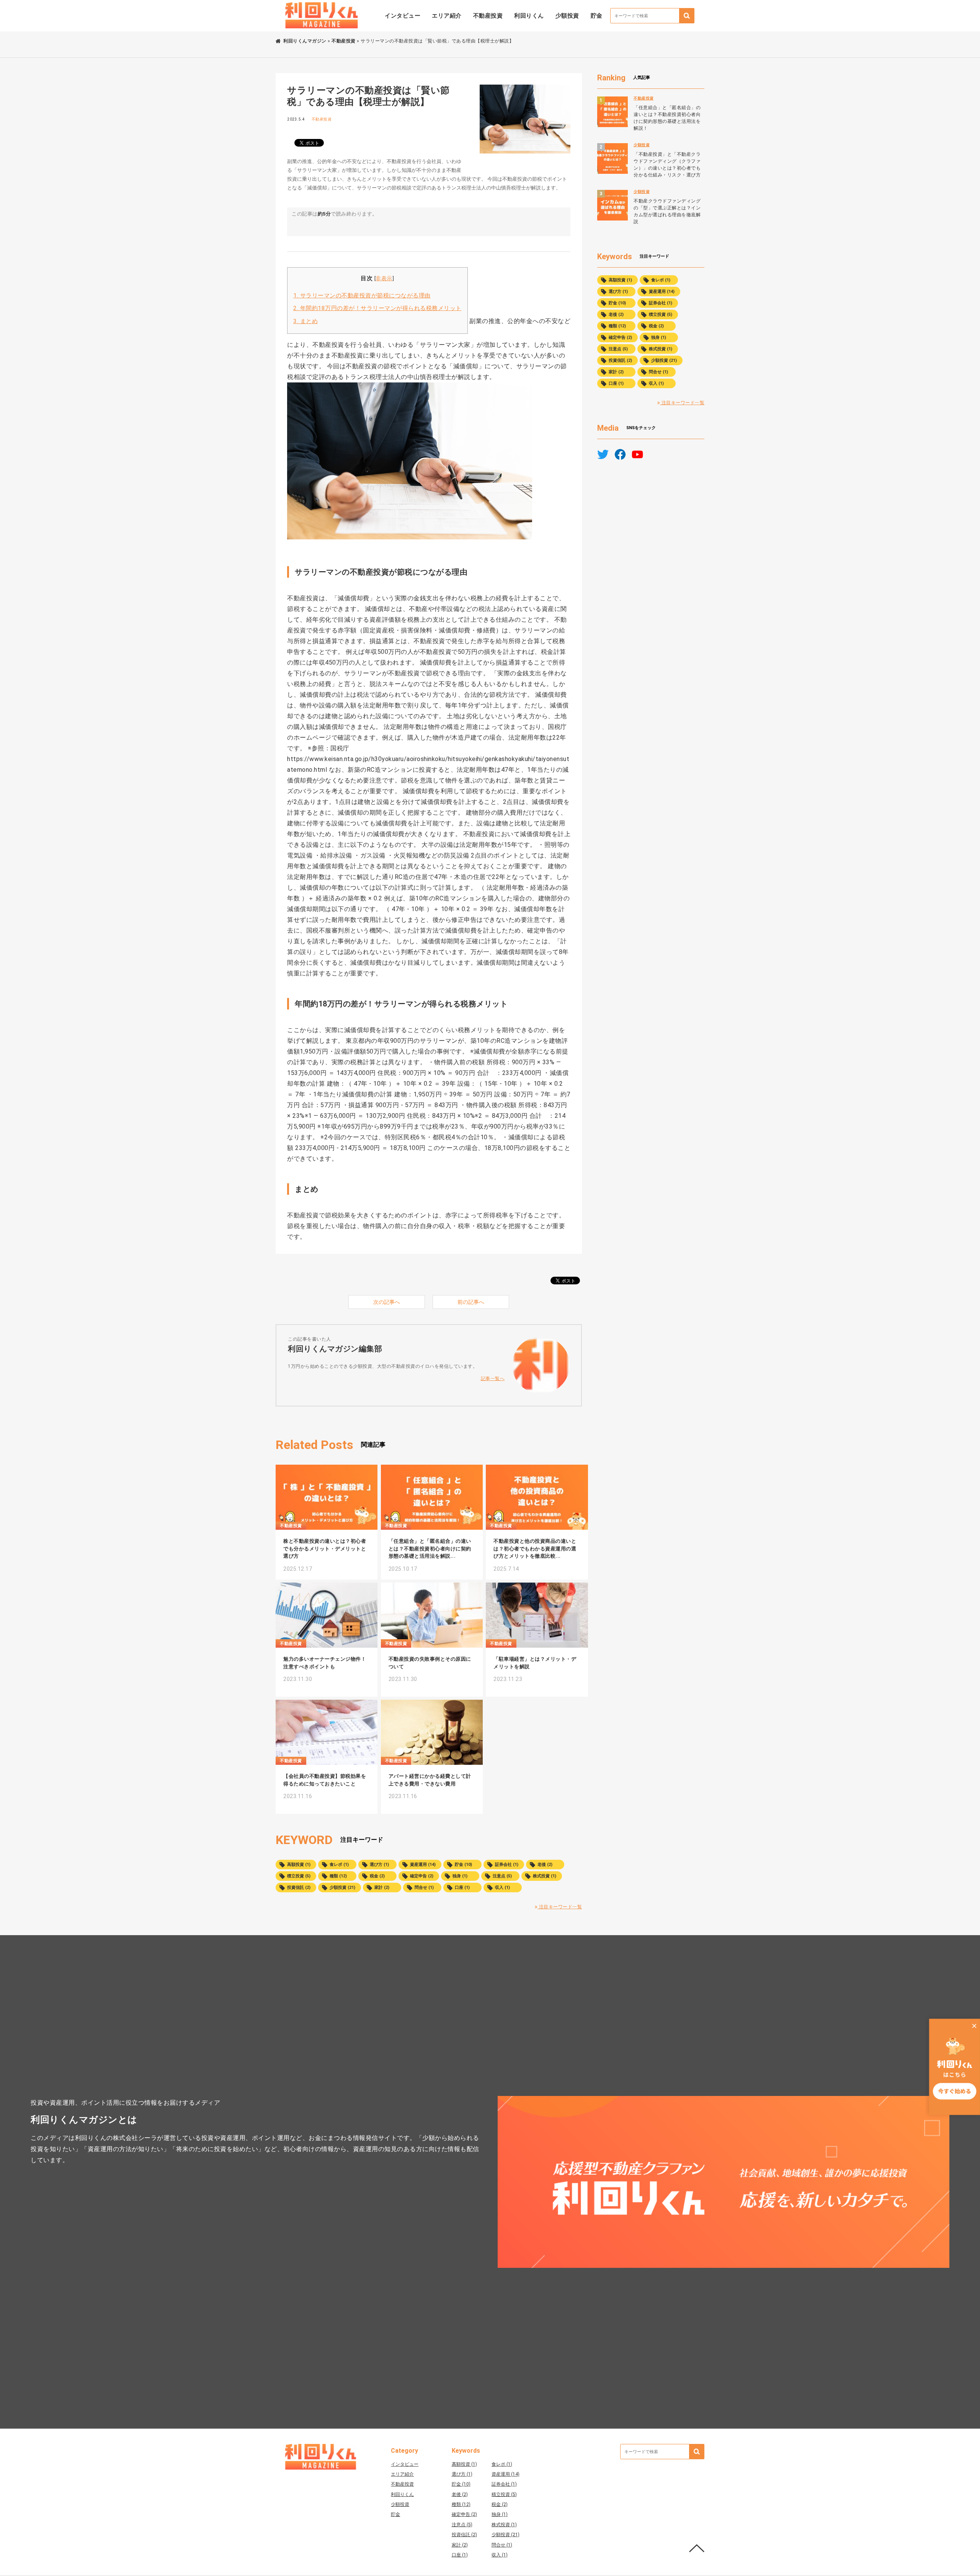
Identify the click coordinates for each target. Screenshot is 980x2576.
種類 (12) (338, 1876)
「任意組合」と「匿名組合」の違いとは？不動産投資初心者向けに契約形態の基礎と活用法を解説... (430, 1549)
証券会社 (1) (507, 1865)
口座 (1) (462, 1887)
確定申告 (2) (422, 1876)
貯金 (597, 16)
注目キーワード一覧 (560, 1907)
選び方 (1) (379, 1865)
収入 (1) (502, 1887)
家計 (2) (382, 1887)
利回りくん (529, 16)
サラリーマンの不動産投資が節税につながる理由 (362, 296)
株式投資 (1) (545, 1876)
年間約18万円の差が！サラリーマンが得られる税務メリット (377, 308)
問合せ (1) (424, 1887)
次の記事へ (387, 1302)
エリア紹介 (447, 16)
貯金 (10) (463, 1865)
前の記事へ (471, 1302)
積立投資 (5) (299, 1876)
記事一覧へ (493, 1379)
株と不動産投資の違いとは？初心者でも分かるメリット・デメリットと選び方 (325, 1549)
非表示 (384, 278)
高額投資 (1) (299, 1865)
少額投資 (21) (342, 1887)
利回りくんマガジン (305, 41)
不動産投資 (488, 16)
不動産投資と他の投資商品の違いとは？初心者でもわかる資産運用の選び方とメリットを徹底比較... (535, 1549)
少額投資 (567, 16)
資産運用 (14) (423, 1865)
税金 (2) (377, 1876)
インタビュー (403, 16)
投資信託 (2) (299, 1887)
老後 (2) (545, 1865)
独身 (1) (460, 1876)
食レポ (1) (339, 1865)
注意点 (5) (502, 1876)
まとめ (305, 321)
